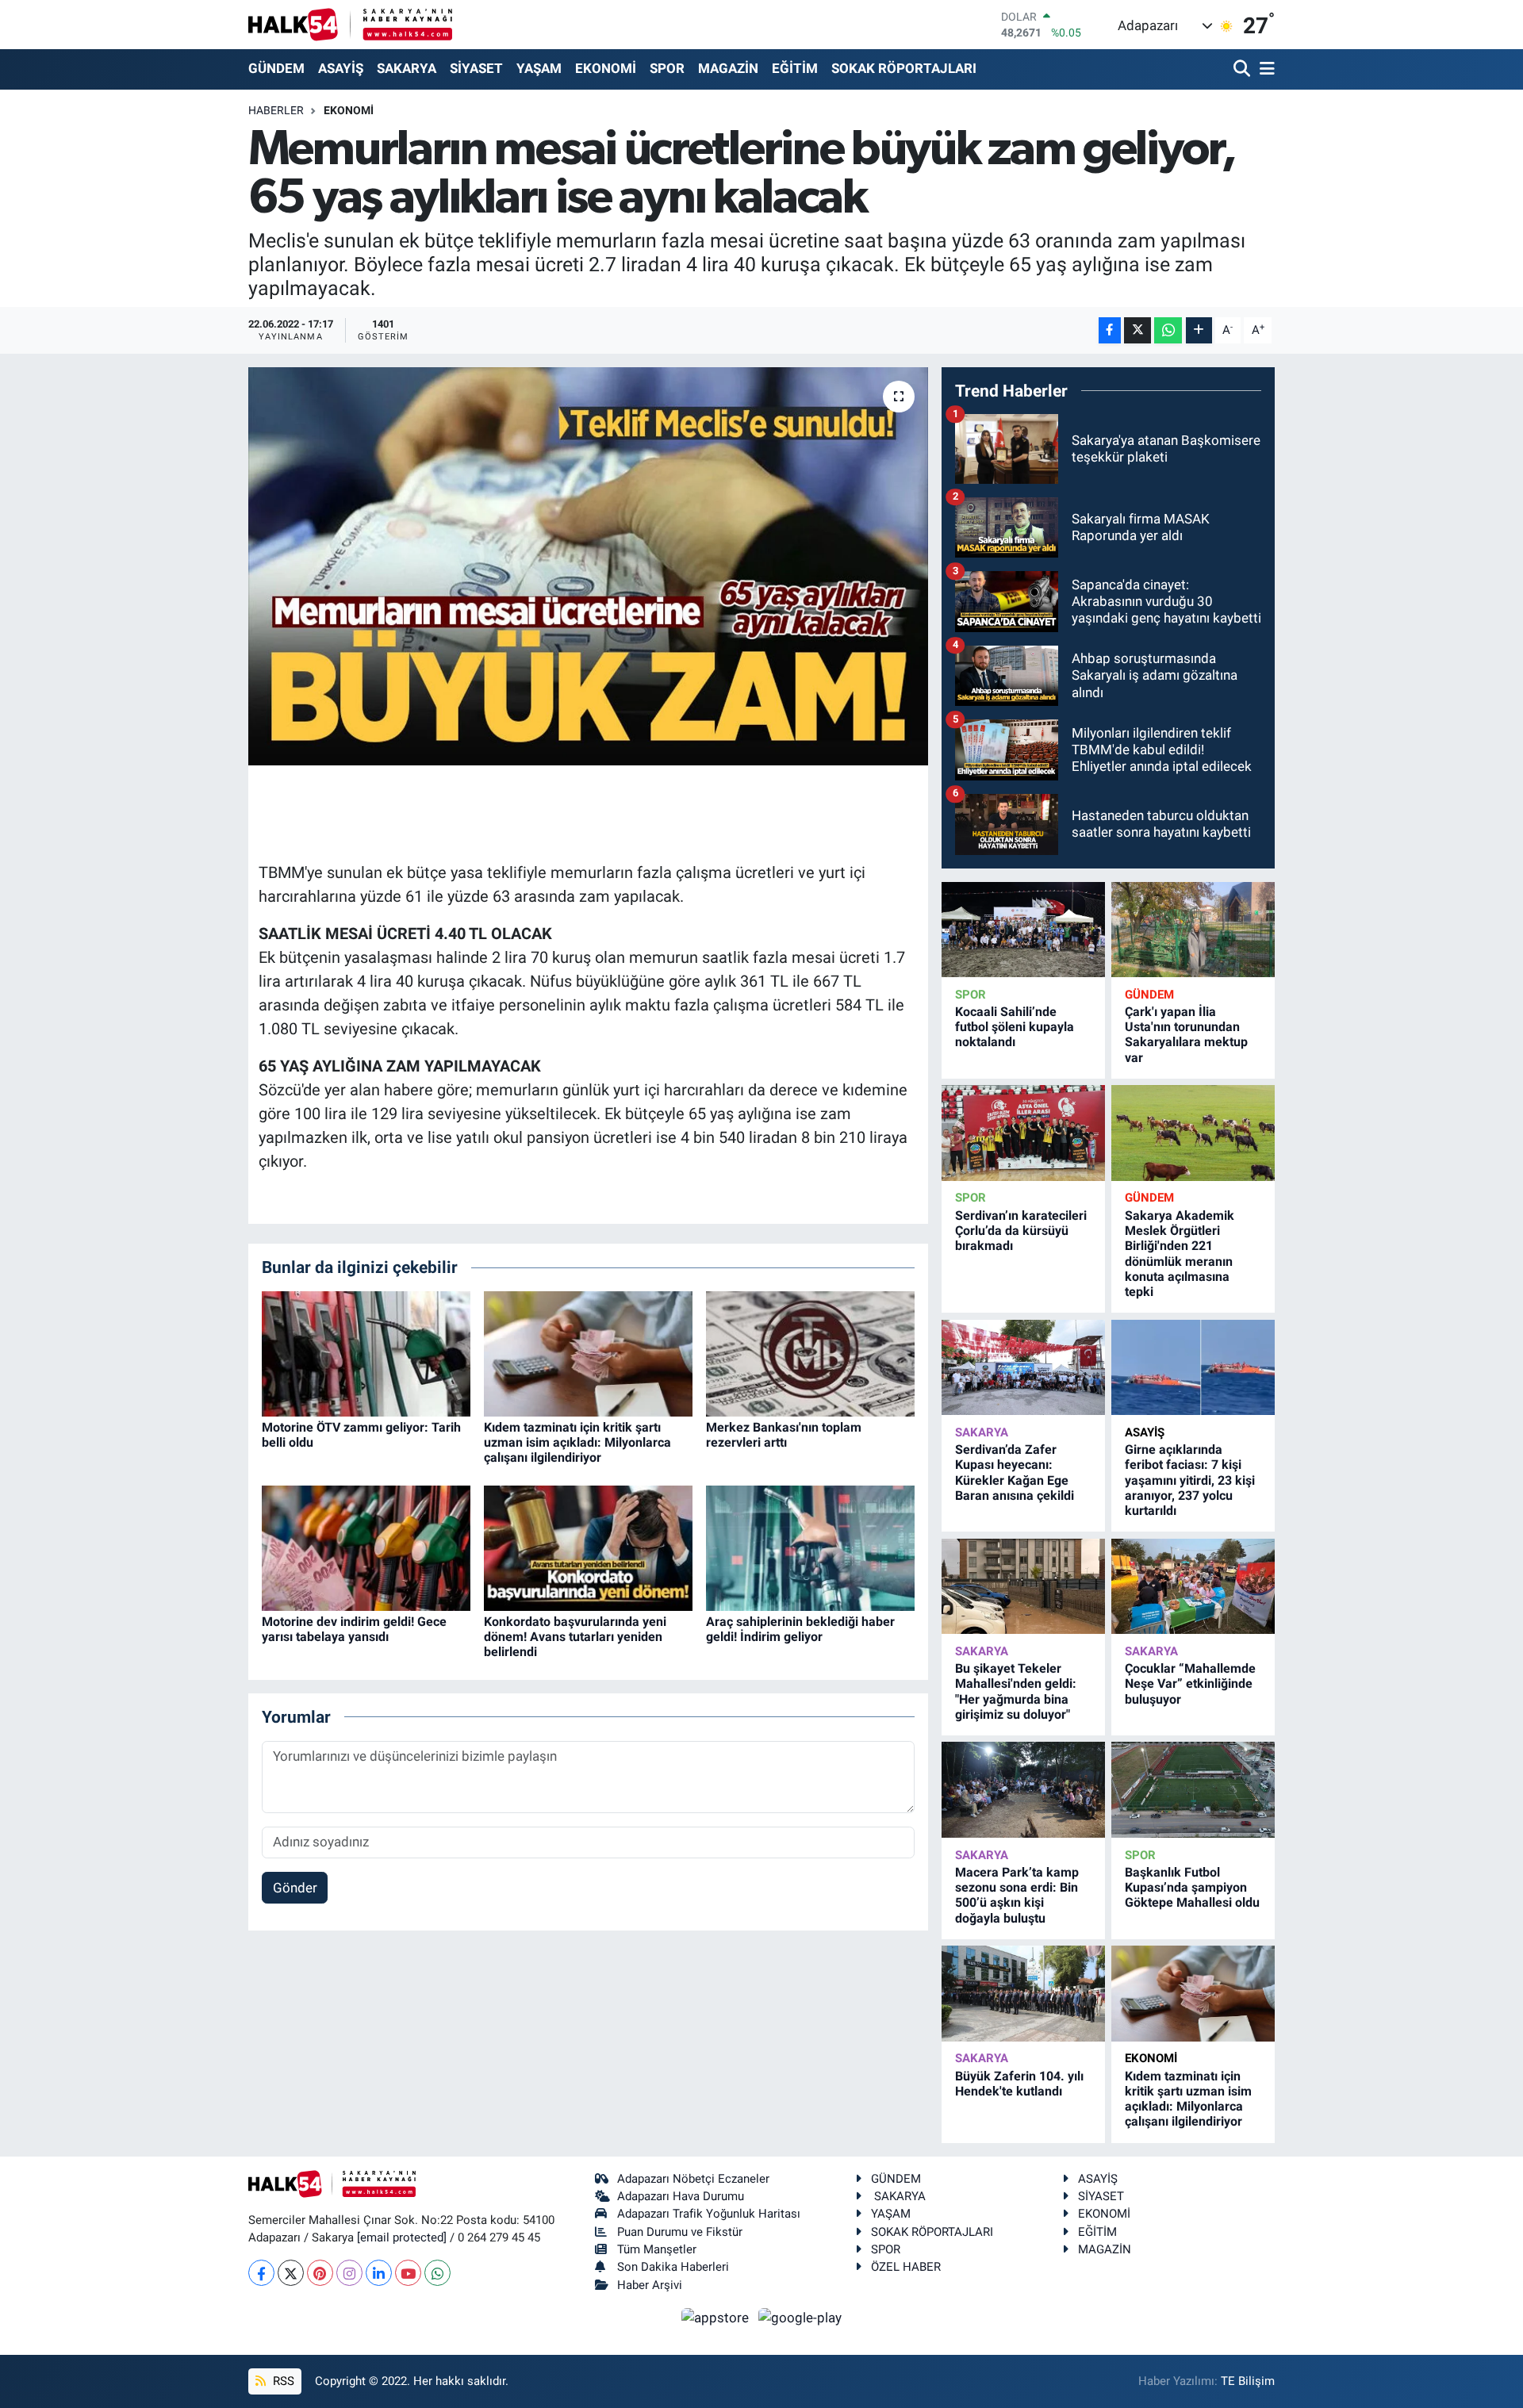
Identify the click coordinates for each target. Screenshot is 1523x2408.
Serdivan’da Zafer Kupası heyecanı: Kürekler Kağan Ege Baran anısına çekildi (1015, 1472)
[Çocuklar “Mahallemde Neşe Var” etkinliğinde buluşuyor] (1193, 1587)
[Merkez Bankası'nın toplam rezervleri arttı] (810, 1352)
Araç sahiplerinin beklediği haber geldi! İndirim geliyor (800, 1629)
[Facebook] (261, 2273)
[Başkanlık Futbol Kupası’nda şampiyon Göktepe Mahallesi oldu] (1193, 1790)
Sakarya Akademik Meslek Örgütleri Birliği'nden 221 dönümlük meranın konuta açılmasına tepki (1180, 1254)
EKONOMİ (606, 68)
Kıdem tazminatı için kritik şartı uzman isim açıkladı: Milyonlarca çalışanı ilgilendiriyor (577, 1442)
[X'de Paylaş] (1137, 330)
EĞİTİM (795, 68)
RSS (282, 2381)
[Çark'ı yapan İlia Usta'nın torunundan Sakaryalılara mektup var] (1193, 930)
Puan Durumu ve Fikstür (680, 2232)
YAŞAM (539, 68)
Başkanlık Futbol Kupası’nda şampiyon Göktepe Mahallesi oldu (1192, 1887)
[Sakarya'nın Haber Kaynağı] (350, 24)
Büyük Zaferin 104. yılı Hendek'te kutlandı (1019, 2084)
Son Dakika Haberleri (673, 2267)
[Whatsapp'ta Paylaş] (1168, 330)
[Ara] (1243, 69)
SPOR (667, 68)
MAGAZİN (728, 68)
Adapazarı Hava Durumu (681, 2196)
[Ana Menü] (1264, 69)
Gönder (295, 1888)
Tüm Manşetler (657, 2249)
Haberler (276, 110)
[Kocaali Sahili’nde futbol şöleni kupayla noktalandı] (1023, 930)
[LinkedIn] (379, 2273)
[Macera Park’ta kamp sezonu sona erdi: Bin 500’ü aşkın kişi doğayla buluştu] (1023, 1790)
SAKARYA (407, 68)
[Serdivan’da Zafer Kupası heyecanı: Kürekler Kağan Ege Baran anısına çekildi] (1023, 1368)
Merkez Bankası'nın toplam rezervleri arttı (784, 1435)
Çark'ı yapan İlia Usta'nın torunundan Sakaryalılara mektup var (1186, 1035)
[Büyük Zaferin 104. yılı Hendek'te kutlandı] (1023, 1994)
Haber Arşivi (650, 2285)
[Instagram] (349, 2273)
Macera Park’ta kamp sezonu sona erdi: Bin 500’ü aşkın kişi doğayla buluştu (1017, 1895)
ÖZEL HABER (906, 2267)
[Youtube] (408, 2273)
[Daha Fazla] (1199, 330)
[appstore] (717, 2317)
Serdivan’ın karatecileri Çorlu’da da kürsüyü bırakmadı (1021, 1231)
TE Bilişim (1248, 2381)
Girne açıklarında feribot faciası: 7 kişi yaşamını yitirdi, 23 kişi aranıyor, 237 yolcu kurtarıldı (1190, 1480)
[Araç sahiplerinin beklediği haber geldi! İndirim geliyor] (810, 1547)
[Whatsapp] (437, 2273)
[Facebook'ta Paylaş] (1110, 330)
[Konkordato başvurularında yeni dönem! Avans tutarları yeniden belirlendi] (588, 1547)
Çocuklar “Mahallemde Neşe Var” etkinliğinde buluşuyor (1190, 1683)
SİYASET (476, 68)
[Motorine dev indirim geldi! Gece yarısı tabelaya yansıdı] (366, 1547)
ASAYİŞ (341, 68)
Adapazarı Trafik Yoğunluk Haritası (709, 2214)
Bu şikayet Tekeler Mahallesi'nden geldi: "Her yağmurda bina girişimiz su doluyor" (1016, 1691)
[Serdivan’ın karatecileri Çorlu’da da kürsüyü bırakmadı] (1023, 1133)
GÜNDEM (276, 68)
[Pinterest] (320, 2273)
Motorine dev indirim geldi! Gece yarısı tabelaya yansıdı (354, 1629)
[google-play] (800, 2317)
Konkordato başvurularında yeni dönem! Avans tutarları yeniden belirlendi (575, 1637)
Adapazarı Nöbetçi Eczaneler (693, 2179)
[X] (291, 2273)
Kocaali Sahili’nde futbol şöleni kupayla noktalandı (1015, 1027)
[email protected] (402, 2237)
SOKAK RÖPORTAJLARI (904, 68)
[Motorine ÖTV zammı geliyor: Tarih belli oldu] (366, 1352)
